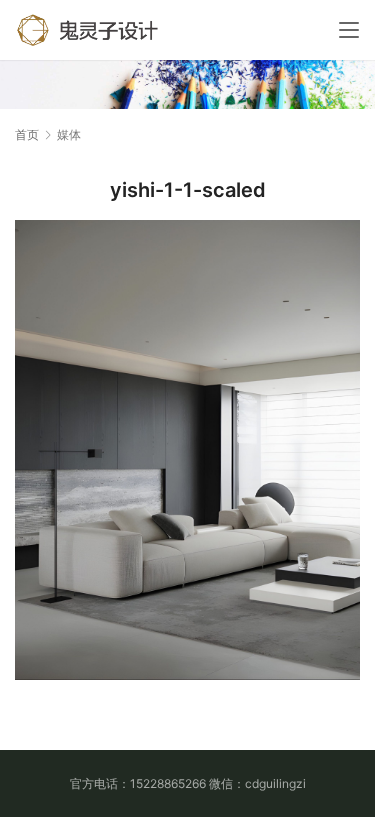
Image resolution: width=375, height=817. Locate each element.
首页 (27, 134)
